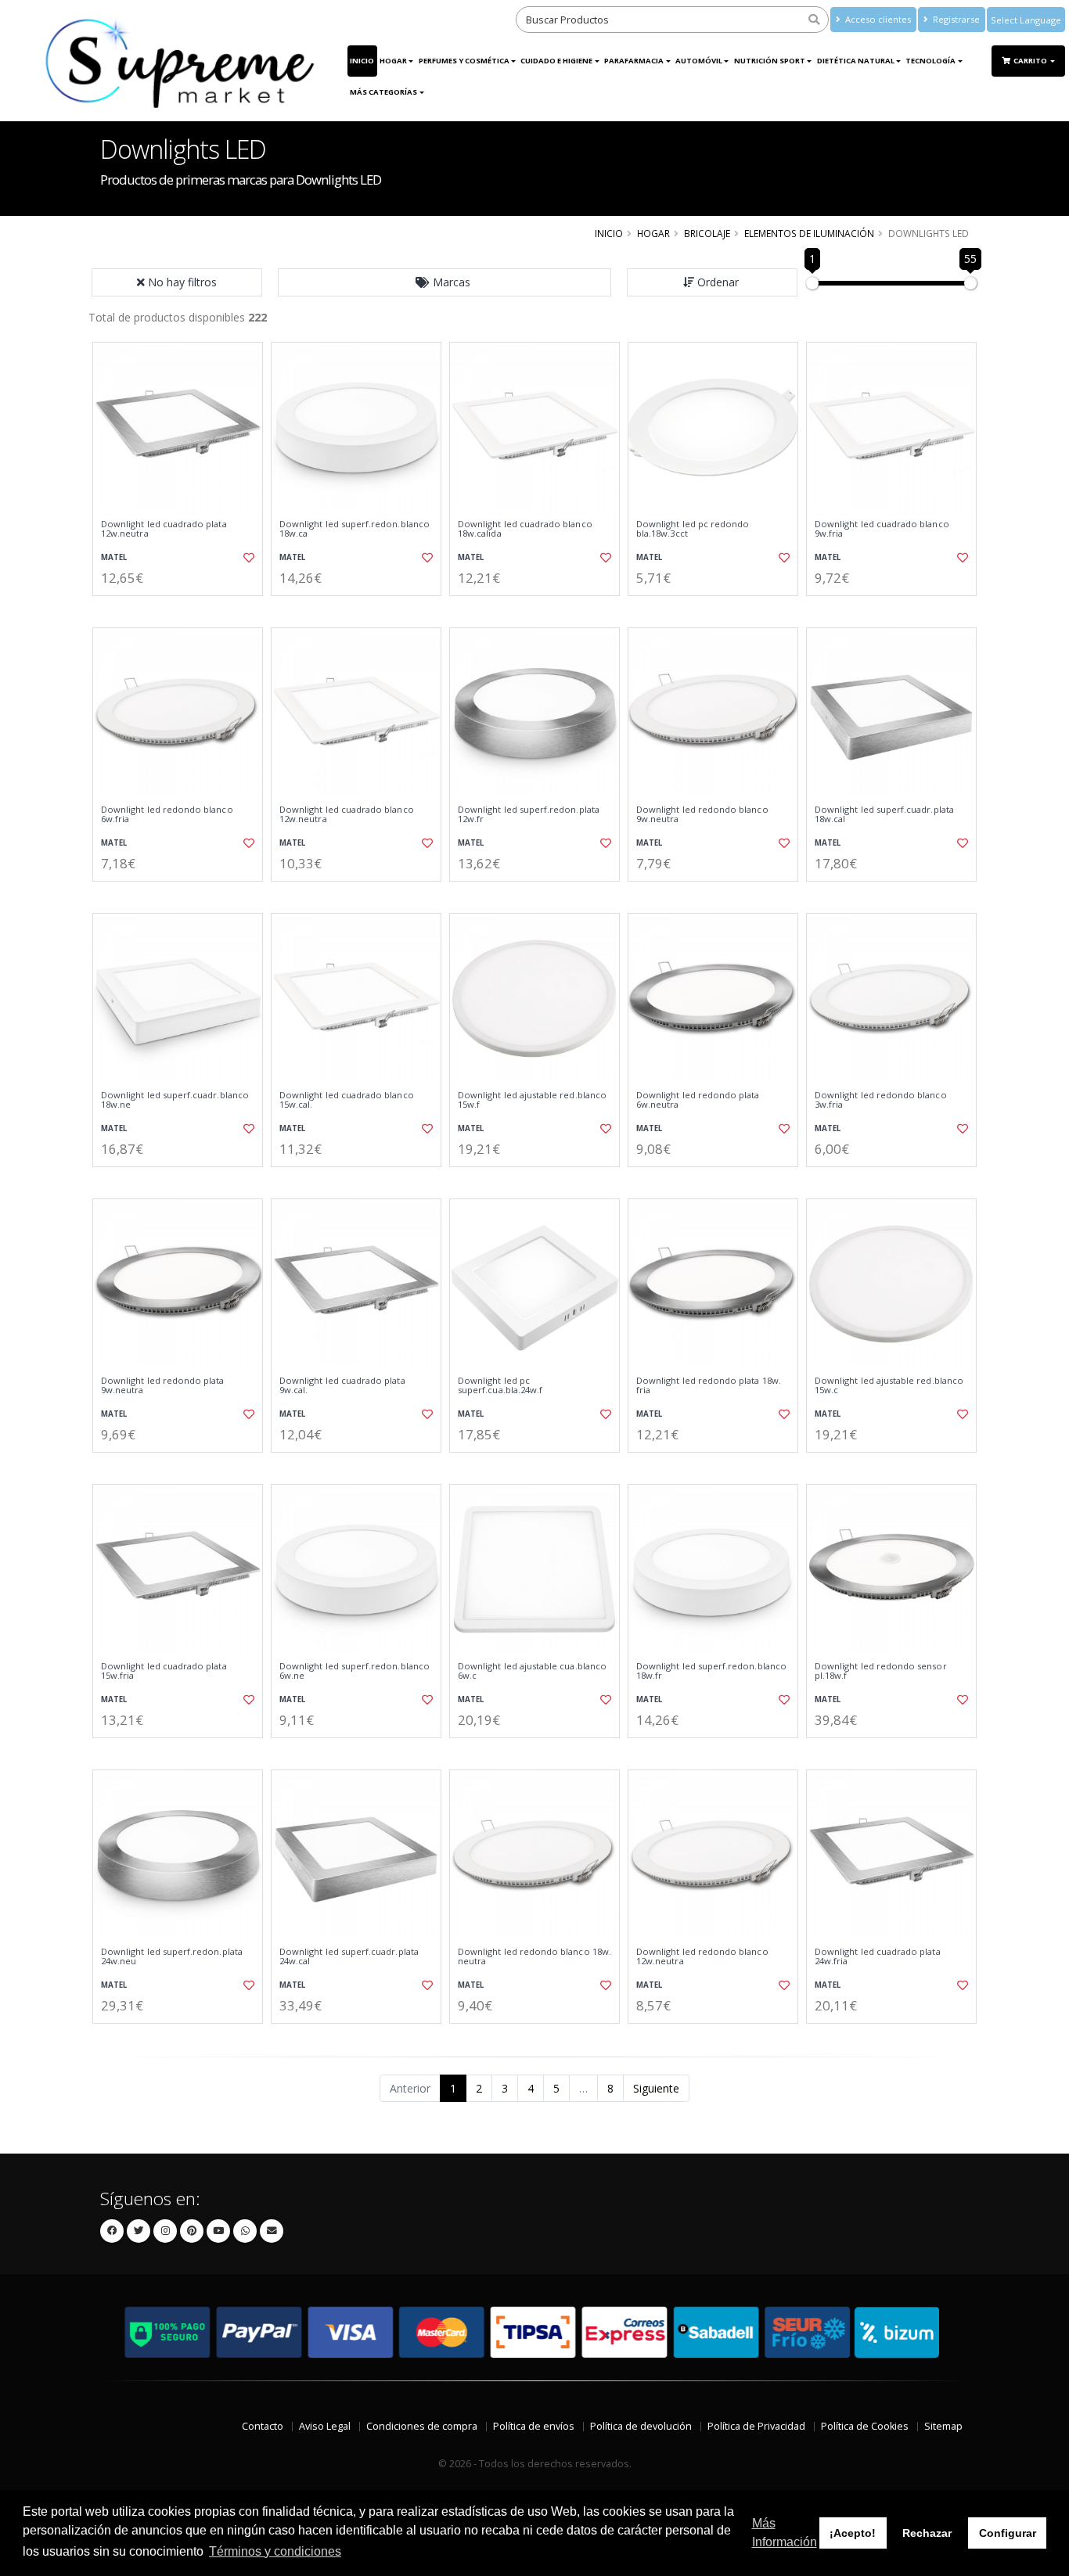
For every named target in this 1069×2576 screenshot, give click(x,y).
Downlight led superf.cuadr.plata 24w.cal (349, 1957)
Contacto (263, 2426)
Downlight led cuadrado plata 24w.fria (878, 1957)
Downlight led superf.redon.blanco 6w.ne (355, 1671)
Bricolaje (707, 233)
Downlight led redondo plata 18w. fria (709, 1386)
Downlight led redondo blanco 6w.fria (167, 815)
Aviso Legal (325, 2426)
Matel (114, 557)
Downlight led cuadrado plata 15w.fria (164, 1671)
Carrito (1031, 61)
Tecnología (930, 61)
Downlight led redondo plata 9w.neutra (163, 1386)
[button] (445, 282)
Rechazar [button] (927, 2533)
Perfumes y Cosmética (464, 61)
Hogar (393, 61)
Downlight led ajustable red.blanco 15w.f (532, 1100)
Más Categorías (383, 92)
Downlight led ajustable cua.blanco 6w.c (532, 1671)
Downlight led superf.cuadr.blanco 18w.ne (175, 1100)
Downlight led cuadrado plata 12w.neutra (164, 529)
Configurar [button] (1008, 2533)
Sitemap (943, 2426)
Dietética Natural (856, 61)
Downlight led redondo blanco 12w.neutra (702, 1957)
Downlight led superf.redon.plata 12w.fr (529, 815)
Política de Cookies (865, 2426)
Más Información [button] (785, 2533)
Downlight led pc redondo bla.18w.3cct (693, 529)
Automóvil (699, 61)
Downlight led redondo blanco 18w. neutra (534, 1957)
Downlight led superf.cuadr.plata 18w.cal (884, 815)
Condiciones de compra (422, 2426)
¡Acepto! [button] (853, 2533)
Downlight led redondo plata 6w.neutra (698, 1100)
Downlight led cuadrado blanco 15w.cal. (347, 1100)
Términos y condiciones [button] (275, 2551)
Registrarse (955, 19)
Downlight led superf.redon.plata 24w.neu (172, 1957)
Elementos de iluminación (809, 233)
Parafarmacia (634, 61)
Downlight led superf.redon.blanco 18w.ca (355, 529)
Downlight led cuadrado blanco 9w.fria (882, 529)
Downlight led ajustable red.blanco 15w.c (889, 1386)
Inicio (362, 61)
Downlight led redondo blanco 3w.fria (881, 1100)
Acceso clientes (877, 19)
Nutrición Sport (770, 61)
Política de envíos (534, 2426)
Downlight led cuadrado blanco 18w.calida (525, 529)
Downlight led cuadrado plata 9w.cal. (342, 1386)
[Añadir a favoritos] (247, 558)
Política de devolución (641, 2426)
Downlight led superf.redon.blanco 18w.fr (711, 1671)
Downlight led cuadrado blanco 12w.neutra (347, 815)
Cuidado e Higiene (556, 61)
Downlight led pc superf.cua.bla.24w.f (500, 1386)
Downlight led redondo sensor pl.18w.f (881, 1671)
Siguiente (656, 2088)
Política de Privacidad (756, 2426)
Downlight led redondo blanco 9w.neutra (702, 815)
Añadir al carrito (183, 609)
